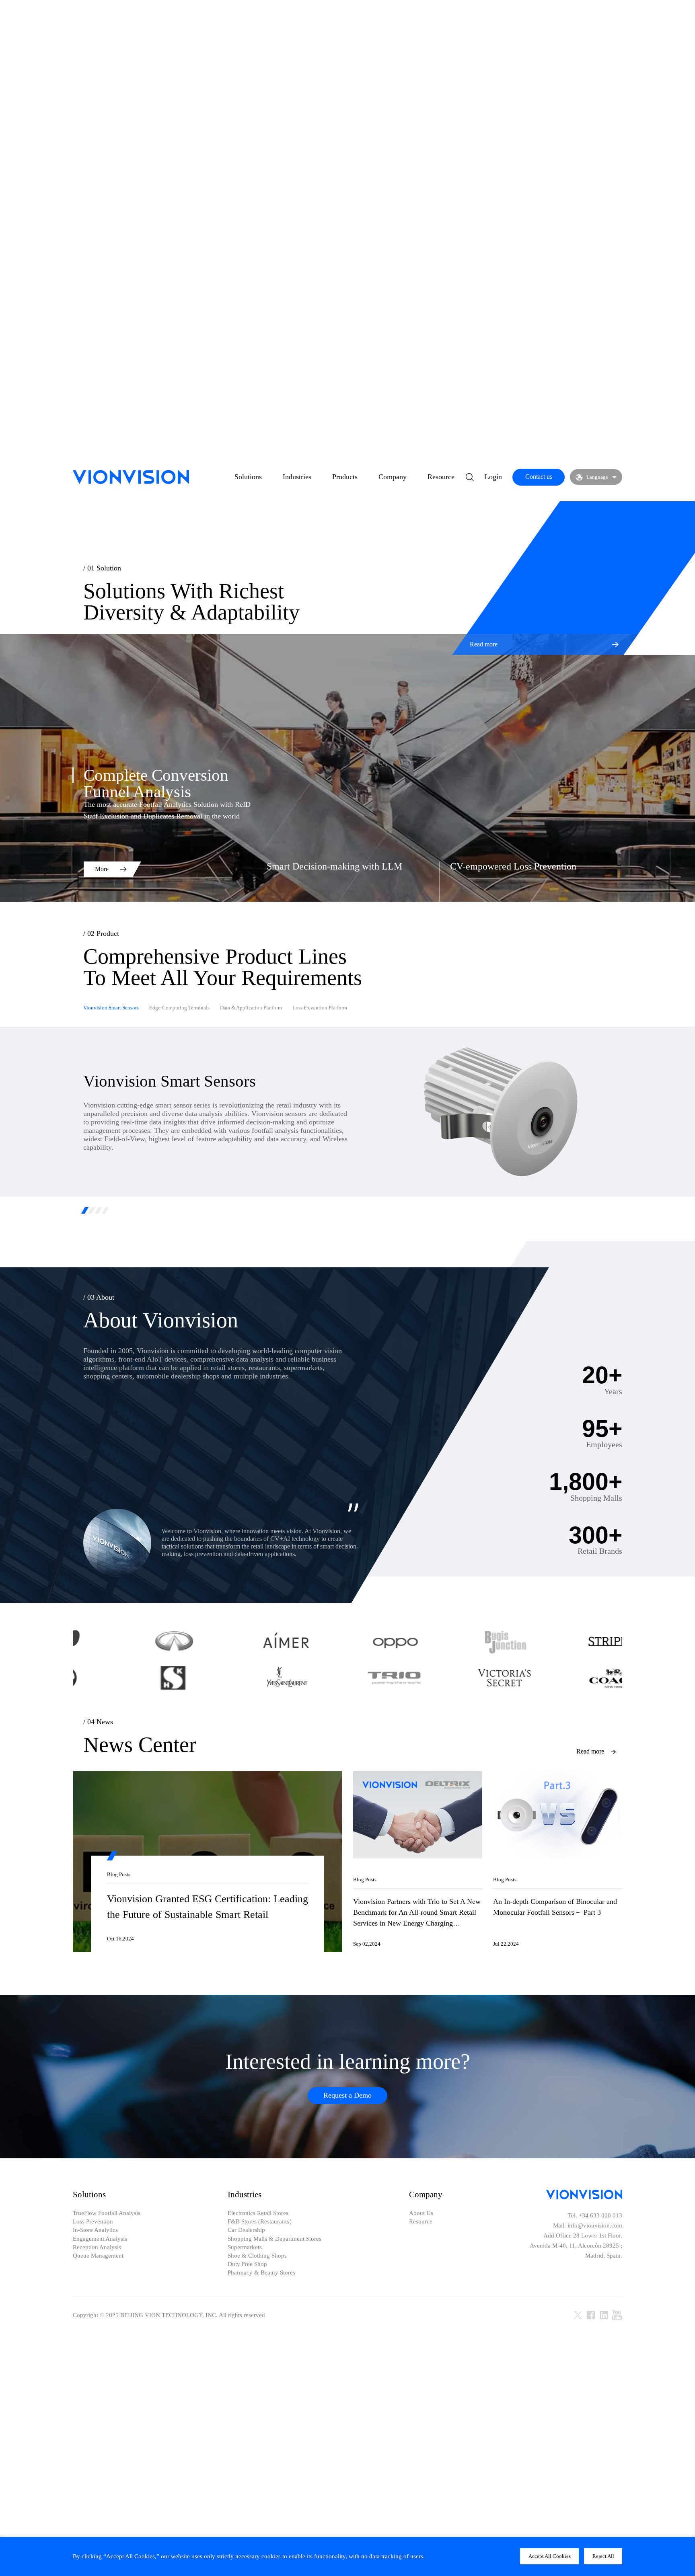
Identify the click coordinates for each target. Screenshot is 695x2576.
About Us (421, 2213)
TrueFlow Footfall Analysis (107, 2213)
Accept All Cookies (550, 2556)
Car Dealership (246, 2230)
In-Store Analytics (95, 2230)
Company (393, 477)
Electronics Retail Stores (258, 2213)
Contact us (539, 477)
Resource (441, 477)
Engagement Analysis (100, 2239)
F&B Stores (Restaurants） (261, 2222)
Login (493, 477)
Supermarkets (245, 2247)
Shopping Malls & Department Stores (275, 2239)
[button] (85, 1210)
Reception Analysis (97, 2247)
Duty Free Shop (247, 2264)
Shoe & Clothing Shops (257, 2256)
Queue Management (98, 2256)
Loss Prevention (93, 2222)
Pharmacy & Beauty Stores (261, 2273)
